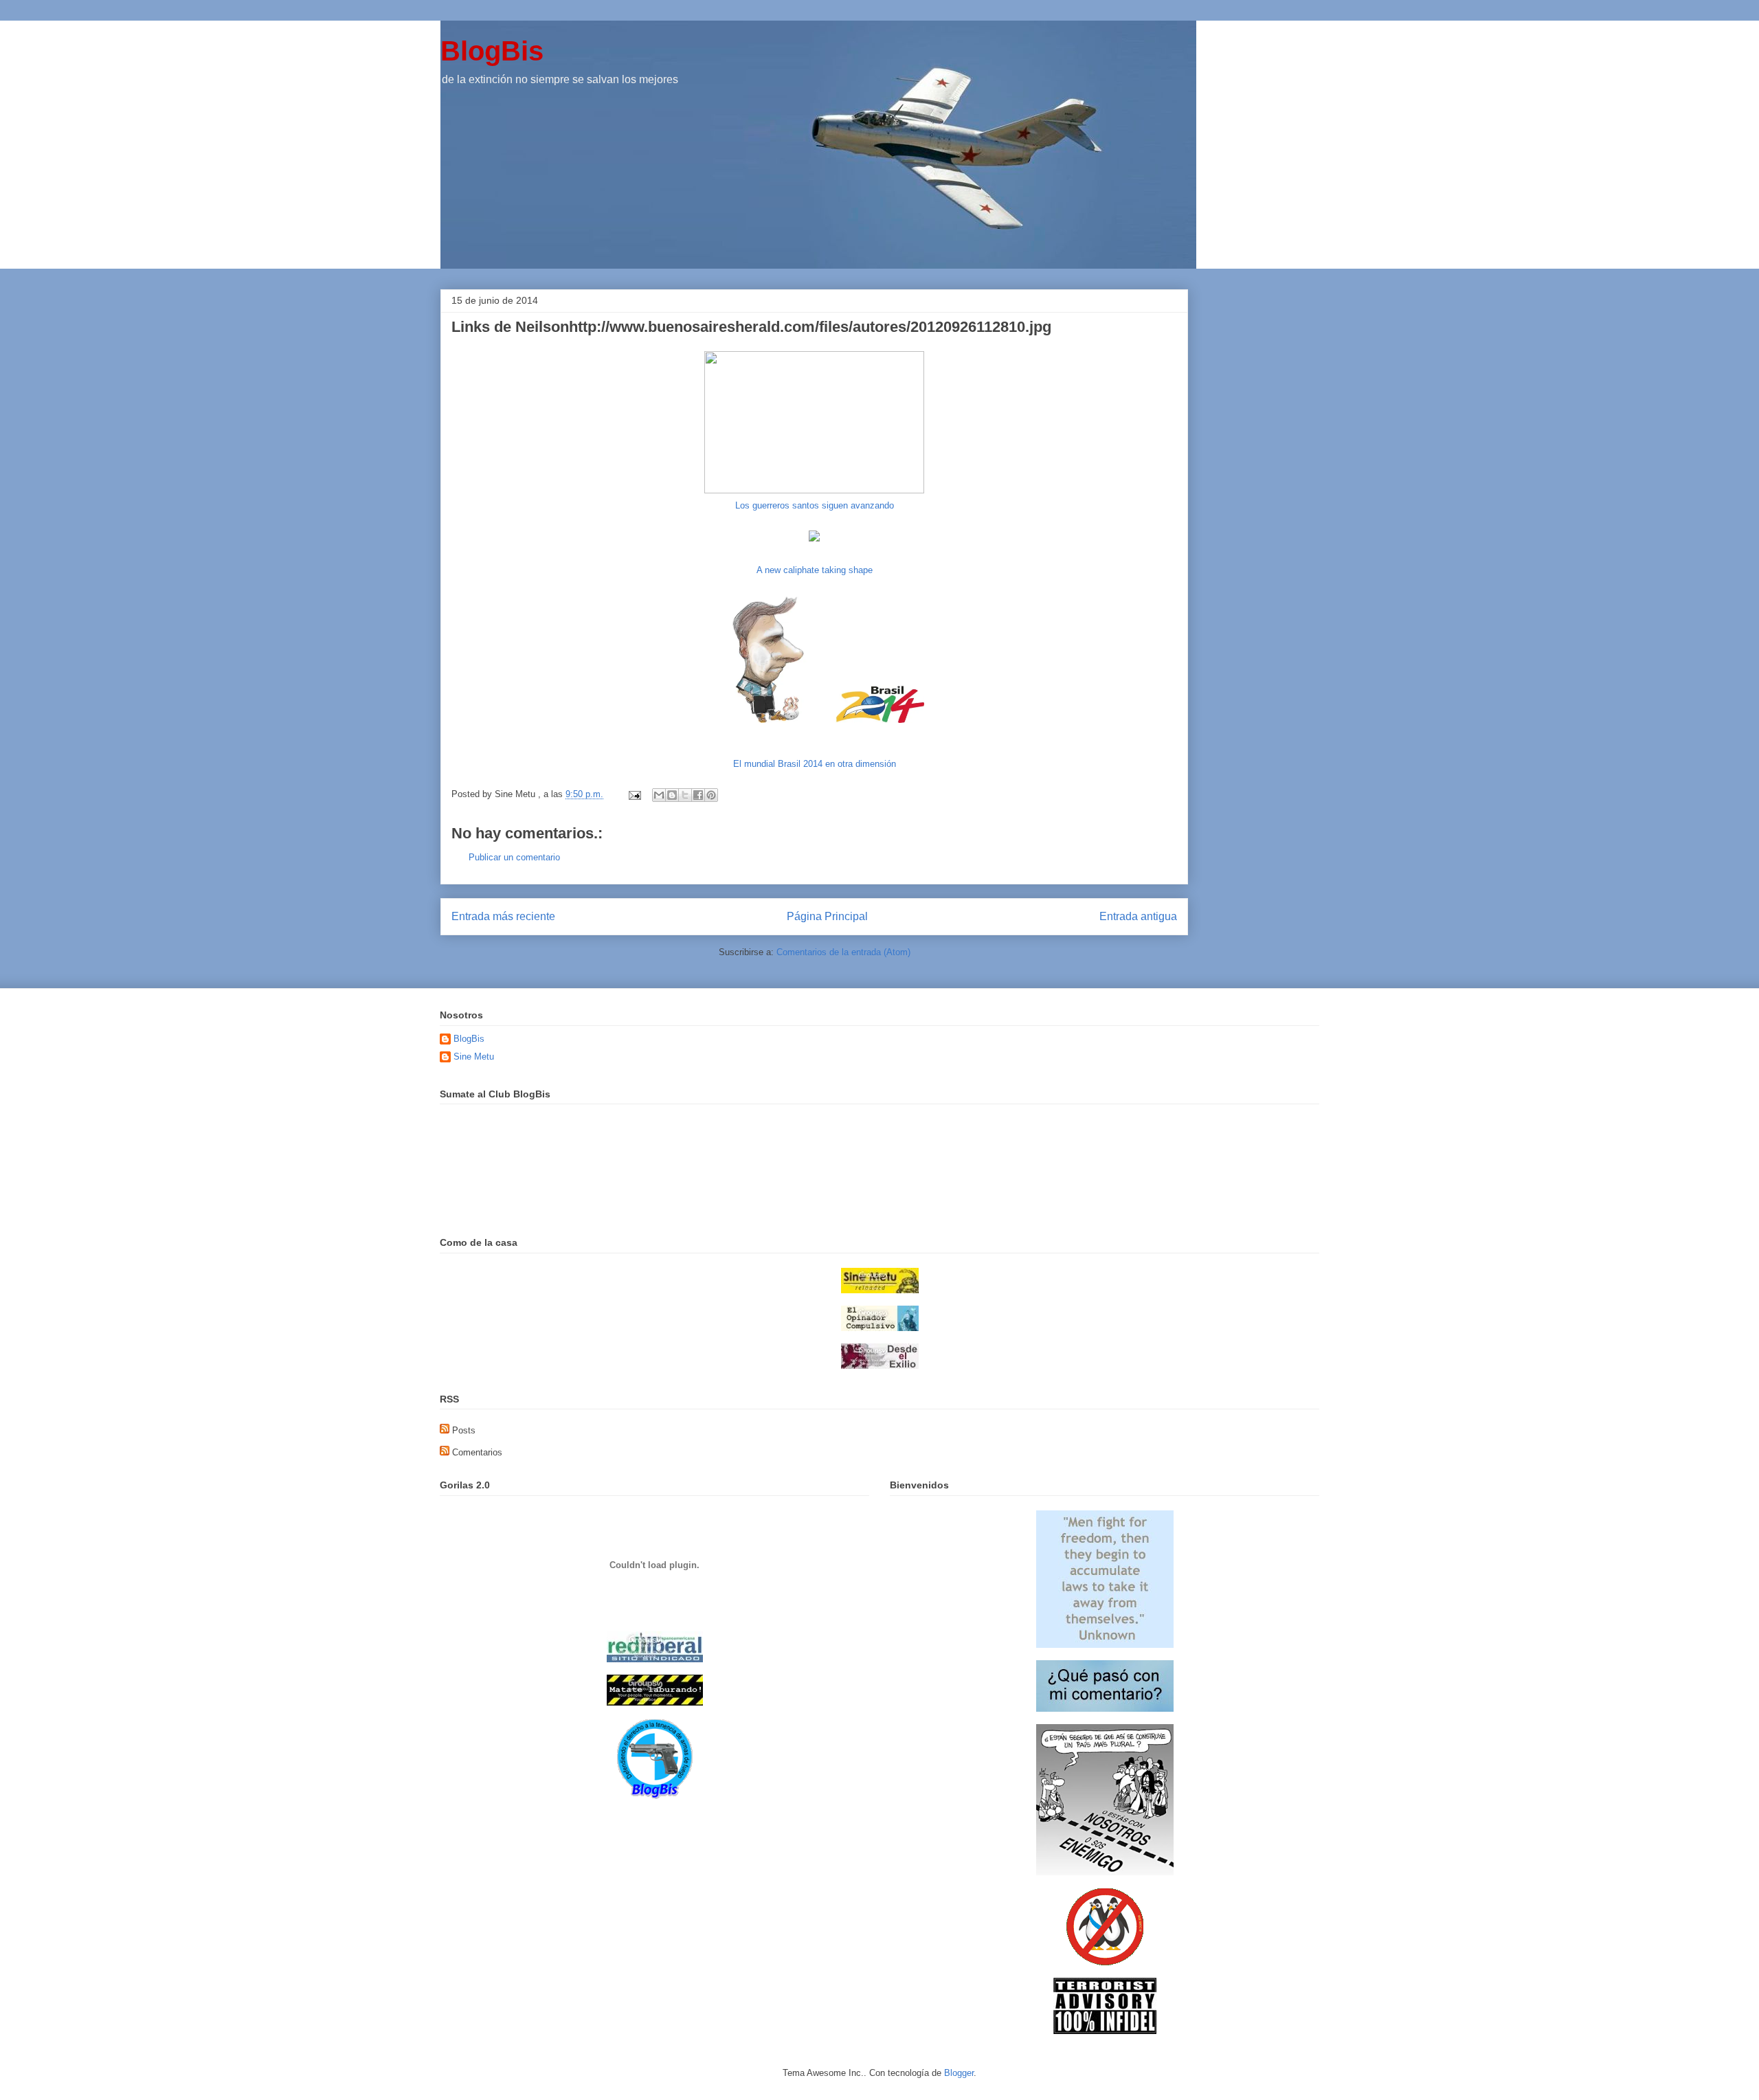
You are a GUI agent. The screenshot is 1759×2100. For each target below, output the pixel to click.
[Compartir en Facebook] (698, 795)
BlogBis (492, 51)
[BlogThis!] (672, 795)
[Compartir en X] (685, 795)
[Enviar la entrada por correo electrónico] (634, 794)
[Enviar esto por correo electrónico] (659, 795)
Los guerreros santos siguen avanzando (815, 505)
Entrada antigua (1138, 916)
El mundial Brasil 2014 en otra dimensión (815, 764)
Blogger (959, 2073)
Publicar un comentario (514, 857)
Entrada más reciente (503, 916)
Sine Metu (474, 1057)
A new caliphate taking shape (815, 570)
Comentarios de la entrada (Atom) (843, 952)
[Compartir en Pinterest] (711, 795)
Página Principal (827, 916)
